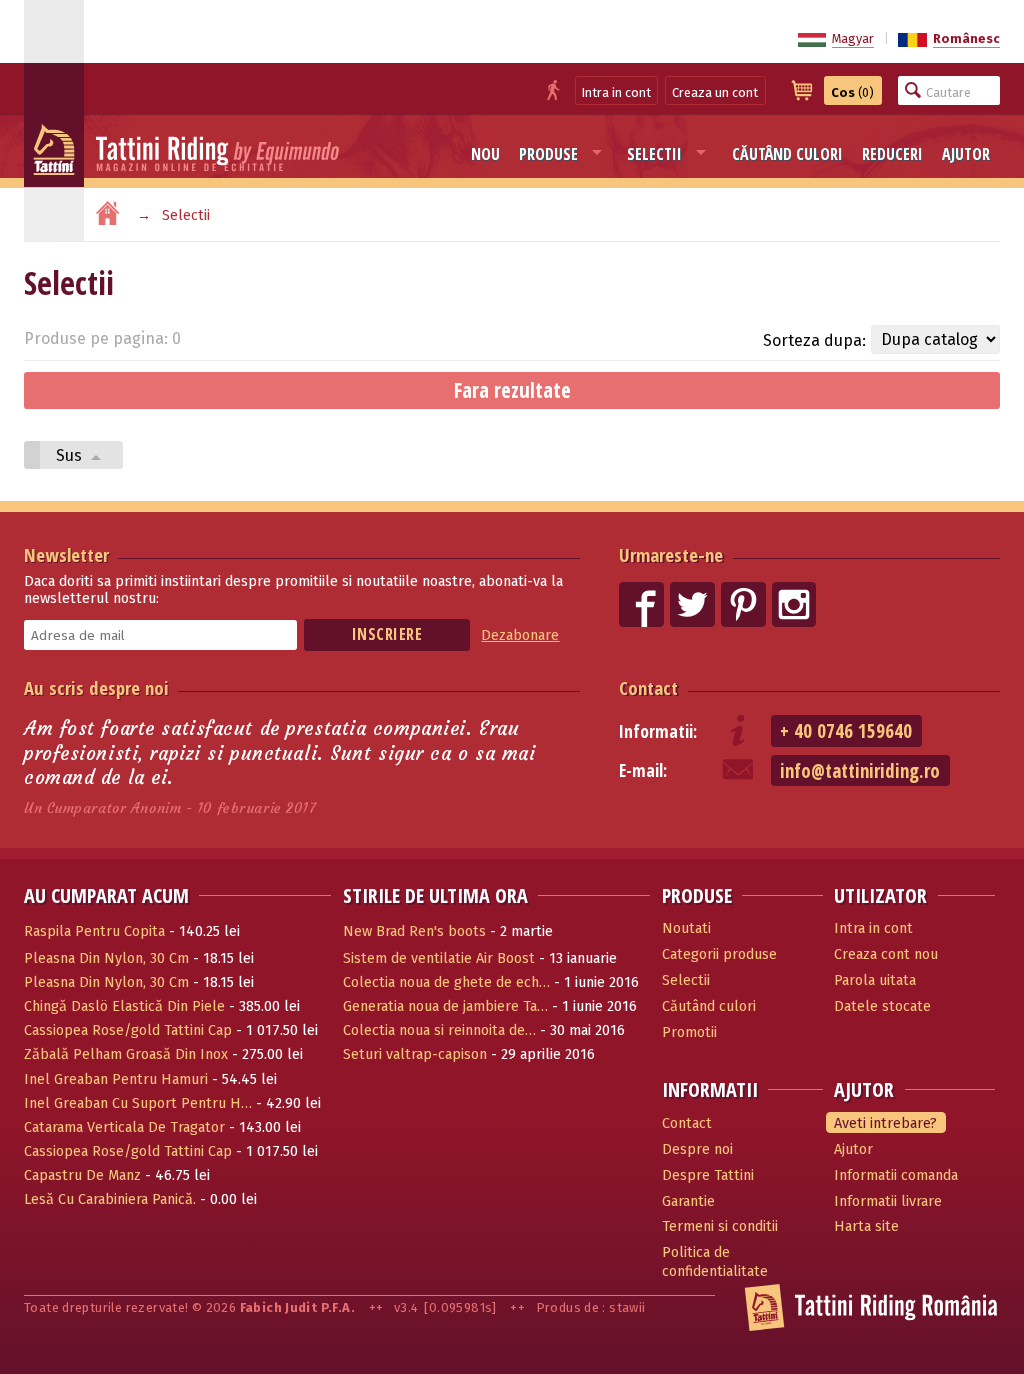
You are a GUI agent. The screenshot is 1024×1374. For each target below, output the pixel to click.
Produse (548, 154)
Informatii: (658, 731)
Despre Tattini (708, 1175)
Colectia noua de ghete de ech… (446, 982)
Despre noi (697, 1149)
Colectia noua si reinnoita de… (439, 1030)
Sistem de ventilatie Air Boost (439, 958)
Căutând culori (787, 154)
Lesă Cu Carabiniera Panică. (110, 1199)
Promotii (689, 1032)
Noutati (686, 928)
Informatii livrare (888, 1201)
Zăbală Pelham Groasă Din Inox (126, 1054)
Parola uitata (875, 980)
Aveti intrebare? (885, 1123)
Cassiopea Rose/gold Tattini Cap (128, 1030)
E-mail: (643, 770)
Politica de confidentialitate (715, 1262)
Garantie (688, 1201)
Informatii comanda (896, 1175)
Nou (485, 154)
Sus (71, 455)
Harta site (866, 1226)
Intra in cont (616, 92)
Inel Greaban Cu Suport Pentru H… (138, 1103)
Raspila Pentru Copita (94, 931)
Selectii (654, 154)
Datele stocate (882, 1006)
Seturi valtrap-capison (415, 1054)
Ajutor (966, 154)
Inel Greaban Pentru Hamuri (116, 1079)
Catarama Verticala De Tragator (124, 1127)
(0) (852, 92)
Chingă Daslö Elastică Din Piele (124, 1006)
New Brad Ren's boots (414, 931)
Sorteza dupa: (814, 340)
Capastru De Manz (82, 1175)
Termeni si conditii (720, 1226)
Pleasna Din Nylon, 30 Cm (106, 958)
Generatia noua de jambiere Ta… (445, 1006)
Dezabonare (520, 635)
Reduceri (892, 154)
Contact (648, 687)
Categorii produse (719, 954)
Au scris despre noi (96, 687)
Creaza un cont (715, 92)
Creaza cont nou (886, 954)
